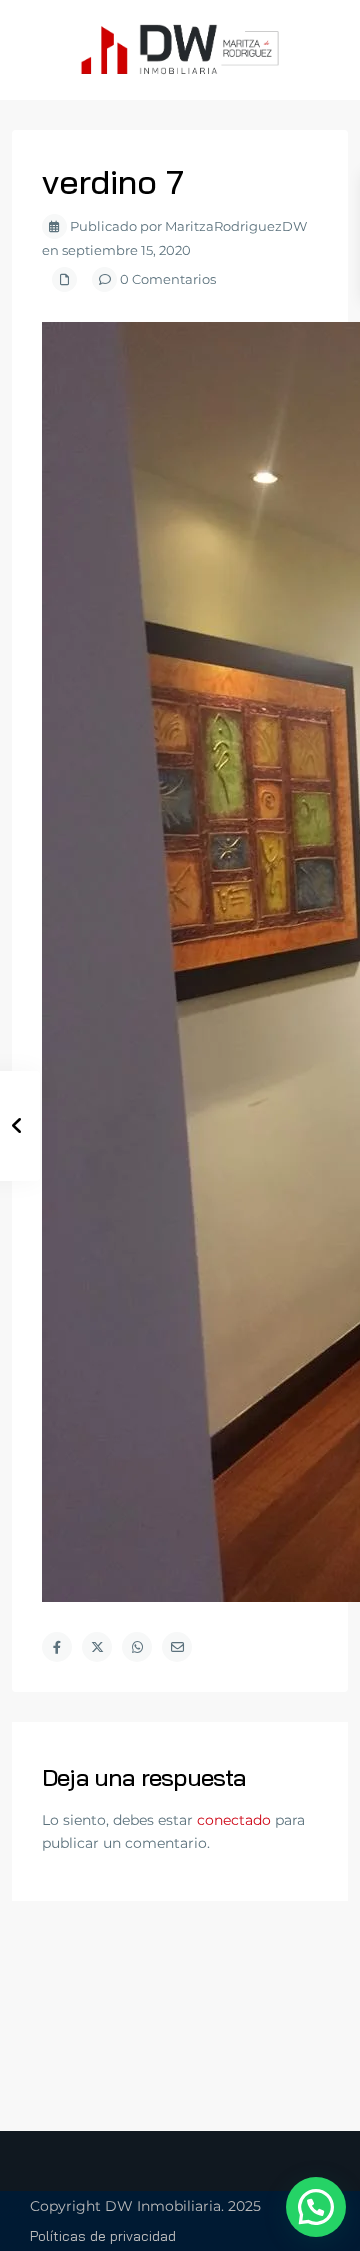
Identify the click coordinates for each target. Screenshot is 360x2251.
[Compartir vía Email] (177, 1647)
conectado (234, 1820)
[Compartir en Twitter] (97, 1647)
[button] (316, 2207)
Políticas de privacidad (103, 2236)
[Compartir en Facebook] (57, 1647)
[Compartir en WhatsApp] (137, 1647)
